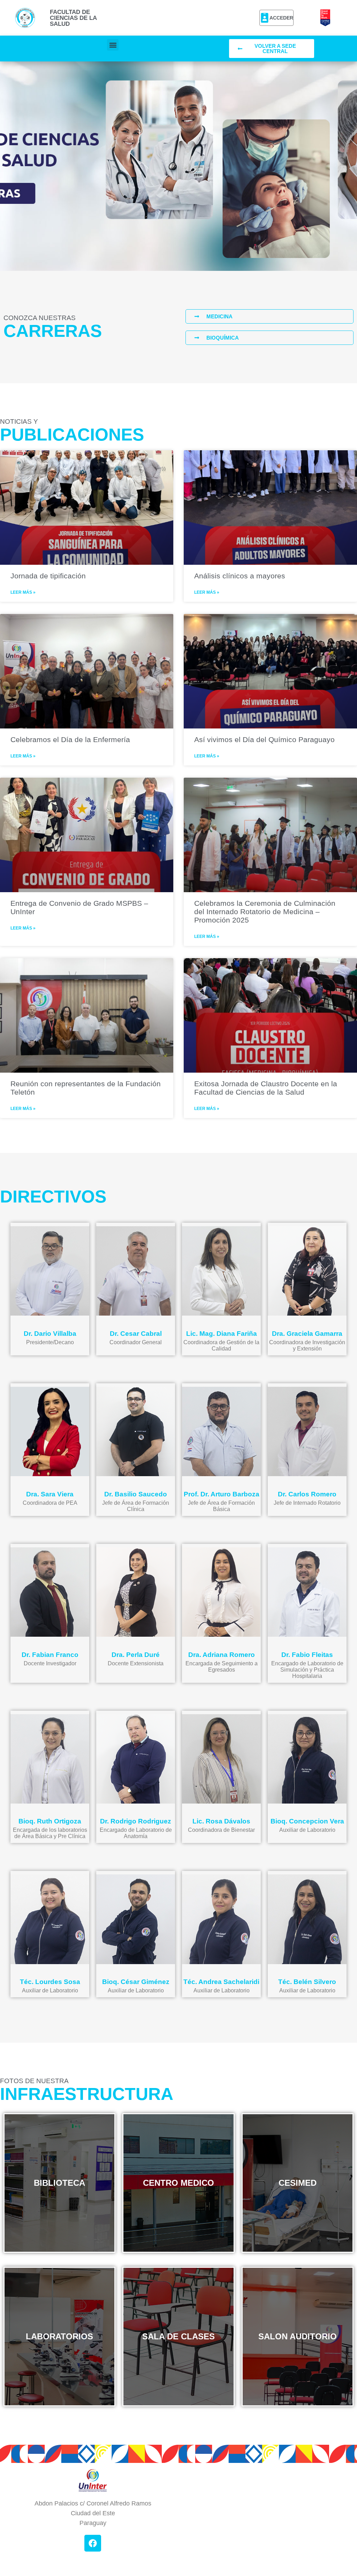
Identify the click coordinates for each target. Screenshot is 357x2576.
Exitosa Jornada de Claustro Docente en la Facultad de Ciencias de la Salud (266, 1088)
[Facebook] (93, 2543)
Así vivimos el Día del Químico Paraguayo (264, 739)
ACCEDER (281, 18)
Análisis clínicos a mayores (240, 576)
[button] (113, 45)
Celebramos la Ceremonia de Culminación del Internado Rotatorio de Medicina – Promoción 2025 (265, 912)
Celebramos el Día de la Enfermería (70, 739)
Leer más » (23, 592)
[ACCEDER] (265, 18)
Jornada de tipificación (48, 576)
